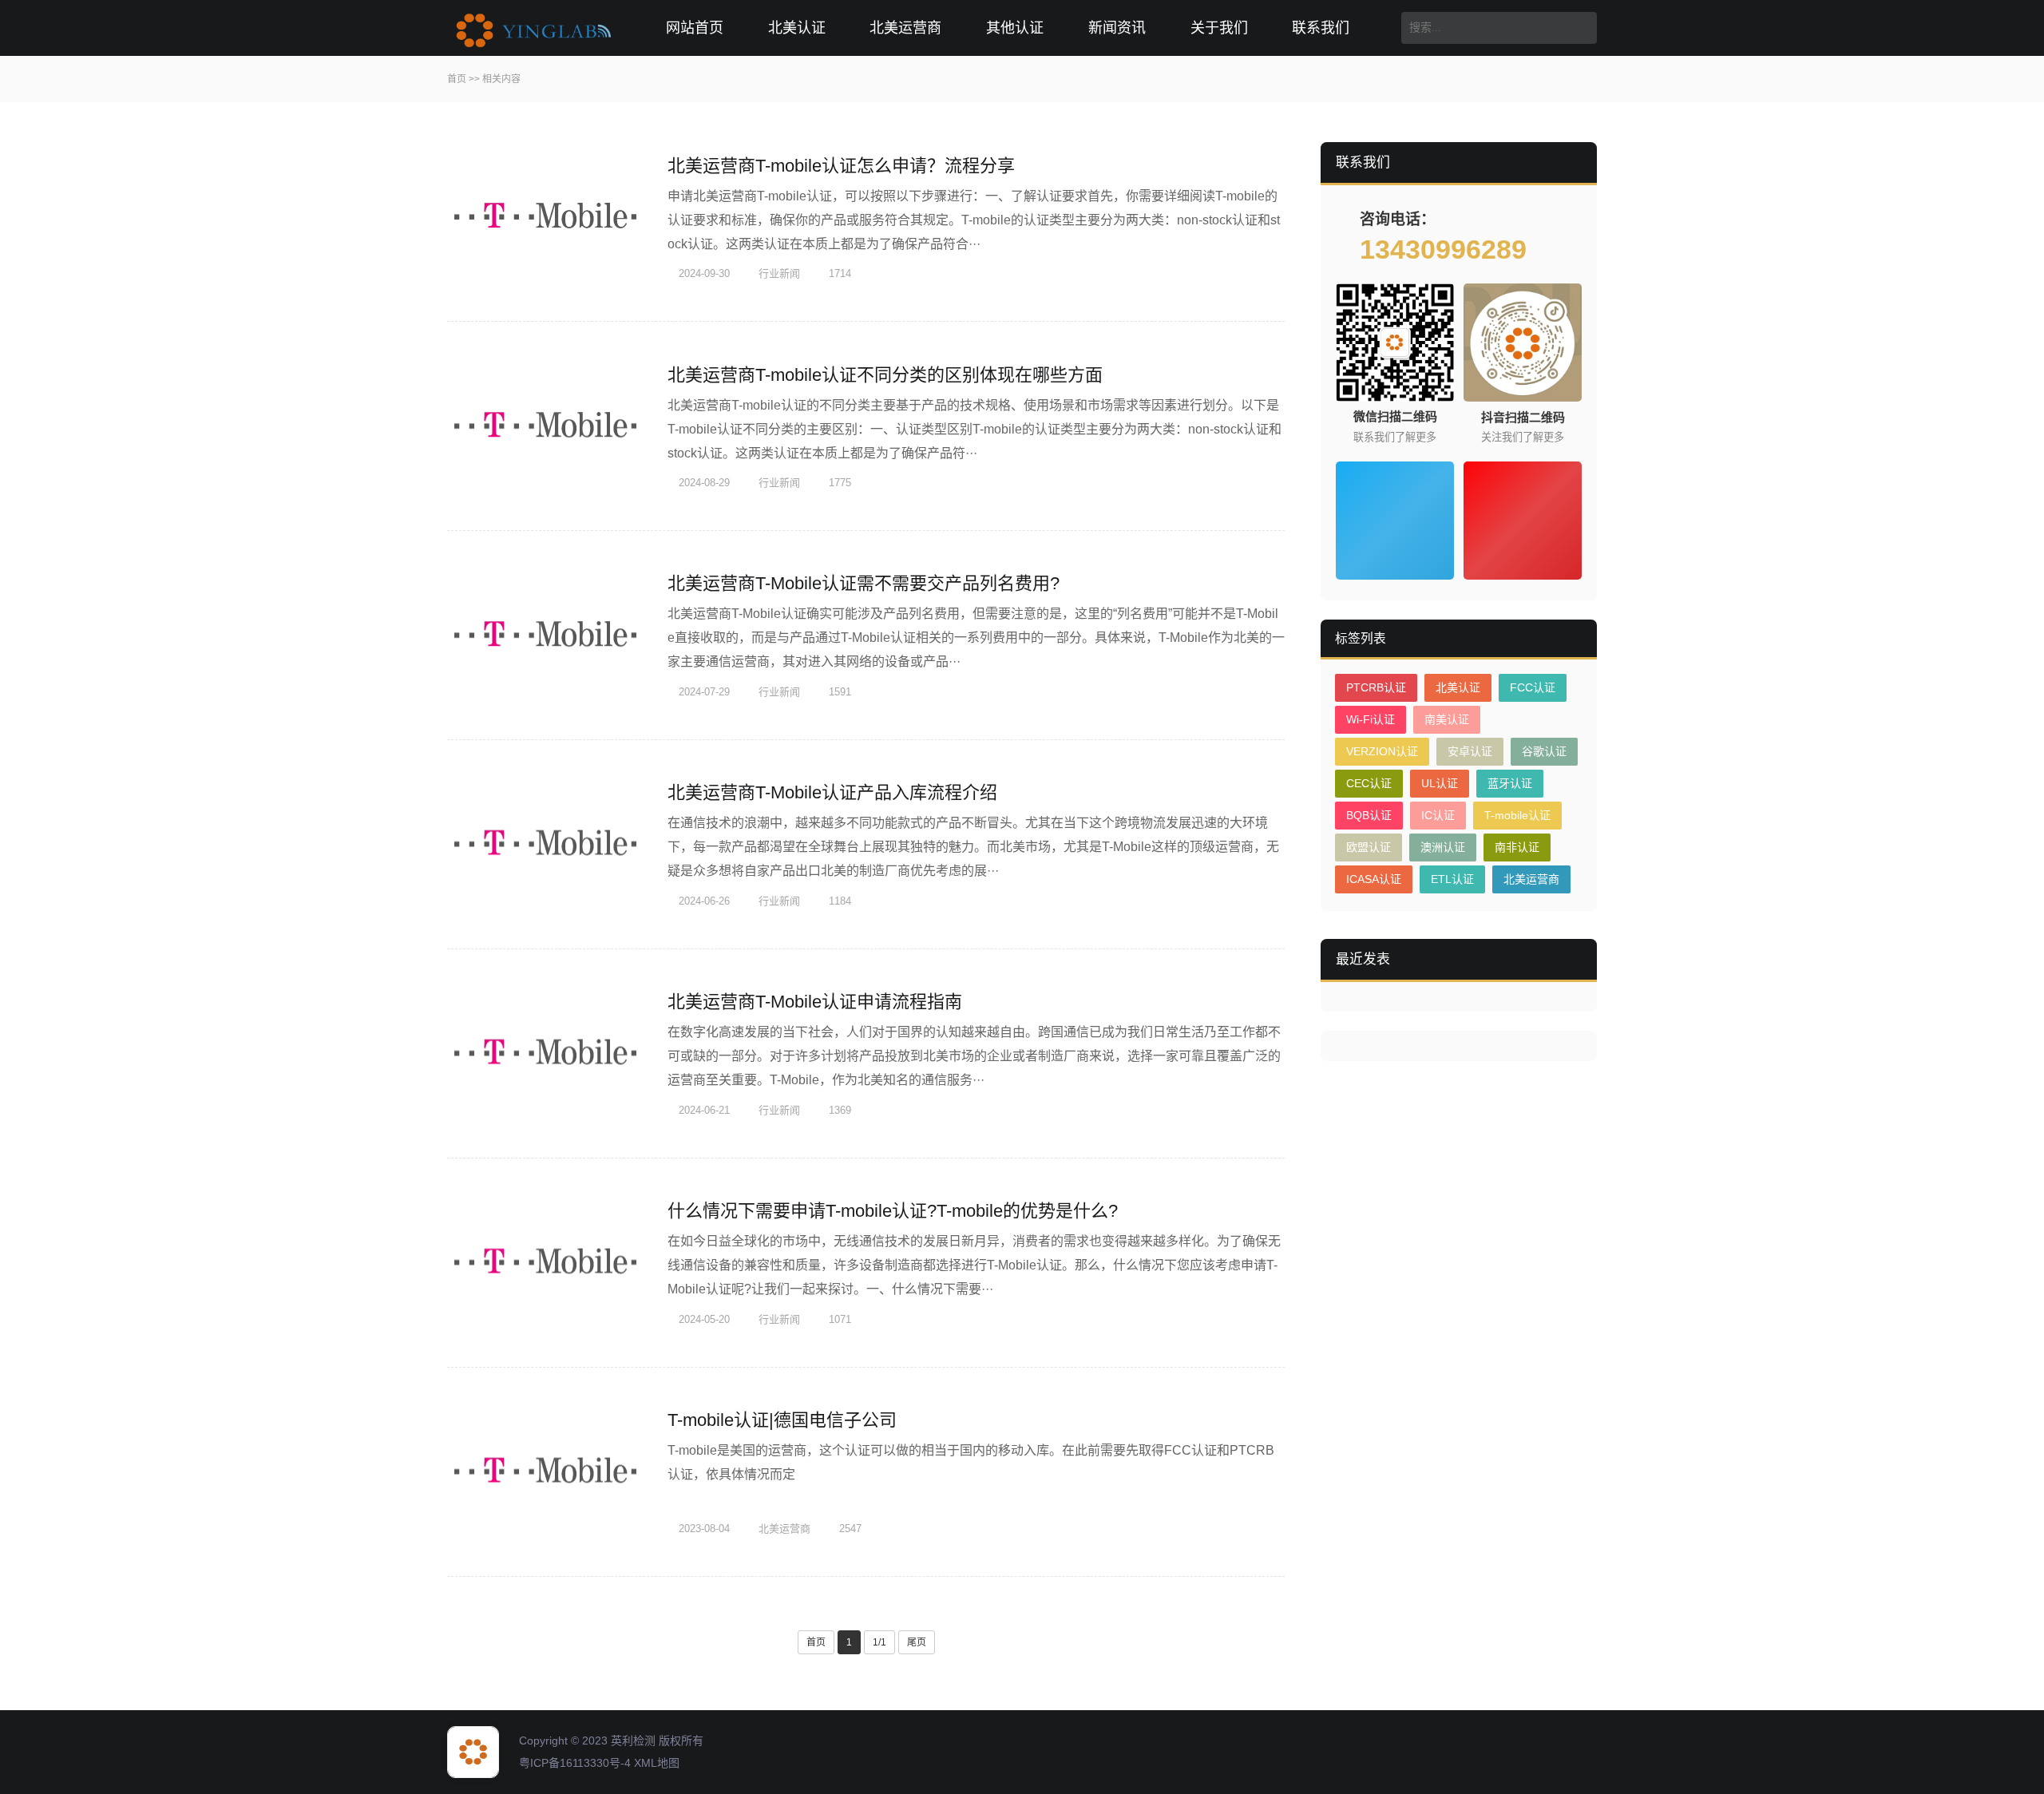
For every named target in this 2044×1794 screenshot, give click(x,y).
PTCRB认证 (1376, 687)
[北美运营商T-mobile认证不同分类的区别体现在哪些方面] (547, 426)
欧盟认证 (1369, 847)
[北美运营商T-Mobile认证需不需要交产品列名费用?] (547, 636)
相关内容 (501, 79)
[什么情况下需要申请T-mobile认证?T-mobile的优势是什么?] (547, 1263)
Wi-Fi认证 (1371, 719)
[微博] (1523, 521)
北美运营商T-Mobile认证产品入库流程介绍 (832, 792)
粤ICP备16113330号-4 (575, 1763)
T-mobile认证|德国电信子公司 (782, 1420)
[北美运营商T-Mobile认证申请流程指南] (547, 1054)
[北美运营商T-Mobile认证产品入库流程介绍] (547, 845)
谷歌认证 (1544, 751)
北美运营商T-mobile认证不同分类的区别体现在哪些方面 (885, 375)
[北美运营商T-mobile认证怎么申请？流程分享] (547, 217)
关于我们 (1219, 28)
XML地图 (657, 1763)
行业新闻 (778, 273)
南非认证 (1517, 847)
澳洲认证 (1443, 847)
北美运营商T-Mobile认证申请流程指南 (815, 1002)
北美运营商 (905, 28)
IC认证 (1438, 815)
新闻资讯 (1117, 28)
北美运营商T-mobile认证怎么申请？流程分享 (841, 166)
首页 (457, 79)
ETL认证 (1452, 879)
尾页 (917, 1642)
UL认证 (1440, 783)
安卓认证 (1470, 751)
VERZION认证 (1382, 751)
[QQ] (1395, 521)
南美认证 (1447, 719)
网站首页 (695, 28)
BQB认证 (1369, 815)
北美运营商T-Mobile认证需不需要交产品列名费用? (864, 583)
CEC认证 (1369, 783)
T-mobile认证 (1517, 815)
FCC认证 (1533, 687)
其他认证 (1015, 28)
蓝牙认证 (1510, 783)
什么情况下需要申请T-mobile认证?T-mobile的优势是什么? (893, 1211)
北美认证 (797, 28)
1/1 (879, 1642)
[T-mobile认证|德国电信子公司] (547, 1472)
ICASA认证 (1374, 879)
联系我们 (1321, 28)
